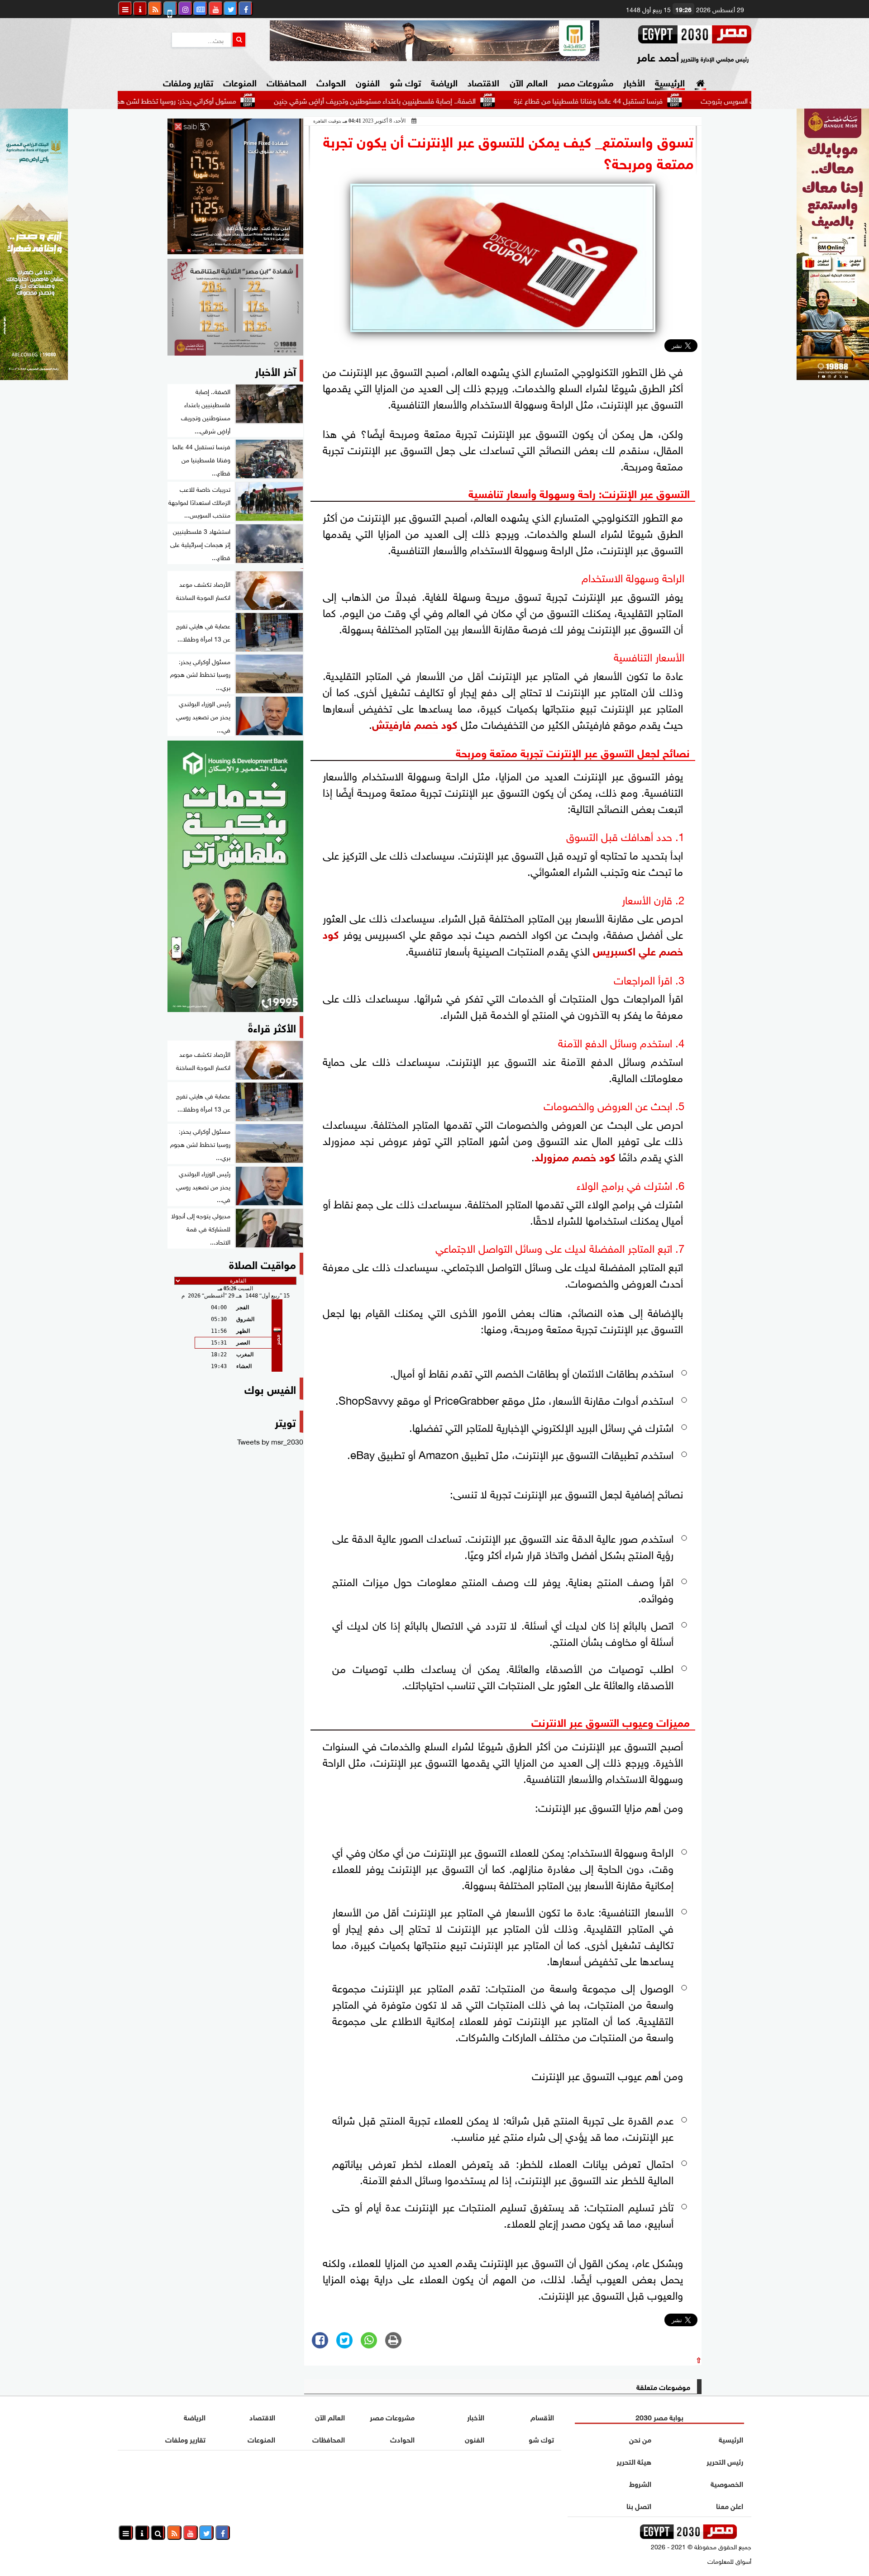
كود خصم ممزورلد (575, 1156)
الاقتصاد (483, 82)
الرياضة (444, 82)
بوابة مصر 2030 (659, 2417)
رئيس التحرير (725, 2461)
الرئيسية (670, 82)
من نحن (640, 2439)
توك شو (405, 82)
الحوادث (331, 82)
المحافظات (286, 82)
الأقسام (542, 2417)
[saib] (235, 186)
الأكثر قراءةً (272, 1027)
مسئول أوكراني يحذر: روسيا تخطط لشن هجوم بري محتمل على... (228, 100)
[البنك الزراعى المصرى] (34, 376)
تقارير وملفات (188, 82)
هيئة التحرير (634, 2461)
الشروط (640, 2483)
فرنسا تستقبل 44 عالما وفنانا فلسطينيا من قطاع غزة (670, 100)
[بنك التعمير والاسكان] (235, 876)
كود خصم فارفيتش (415, 723)
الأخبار (634, 82)
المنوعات (240, 82)
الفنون (368, 82)
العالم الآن (528, 82)
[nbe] (434, 41)
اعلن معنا (730, 2505)
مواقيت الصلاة (263, 1263)
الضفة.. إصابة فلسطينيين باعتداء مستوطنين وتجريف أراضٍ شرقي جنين (457, 100)
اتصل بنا (639, 2505)
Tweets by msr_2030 (270, 1441)
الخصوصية (727, 2483)
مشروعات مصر (585, 82)
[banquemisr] (235, 307)
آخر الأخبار (275, 370)
